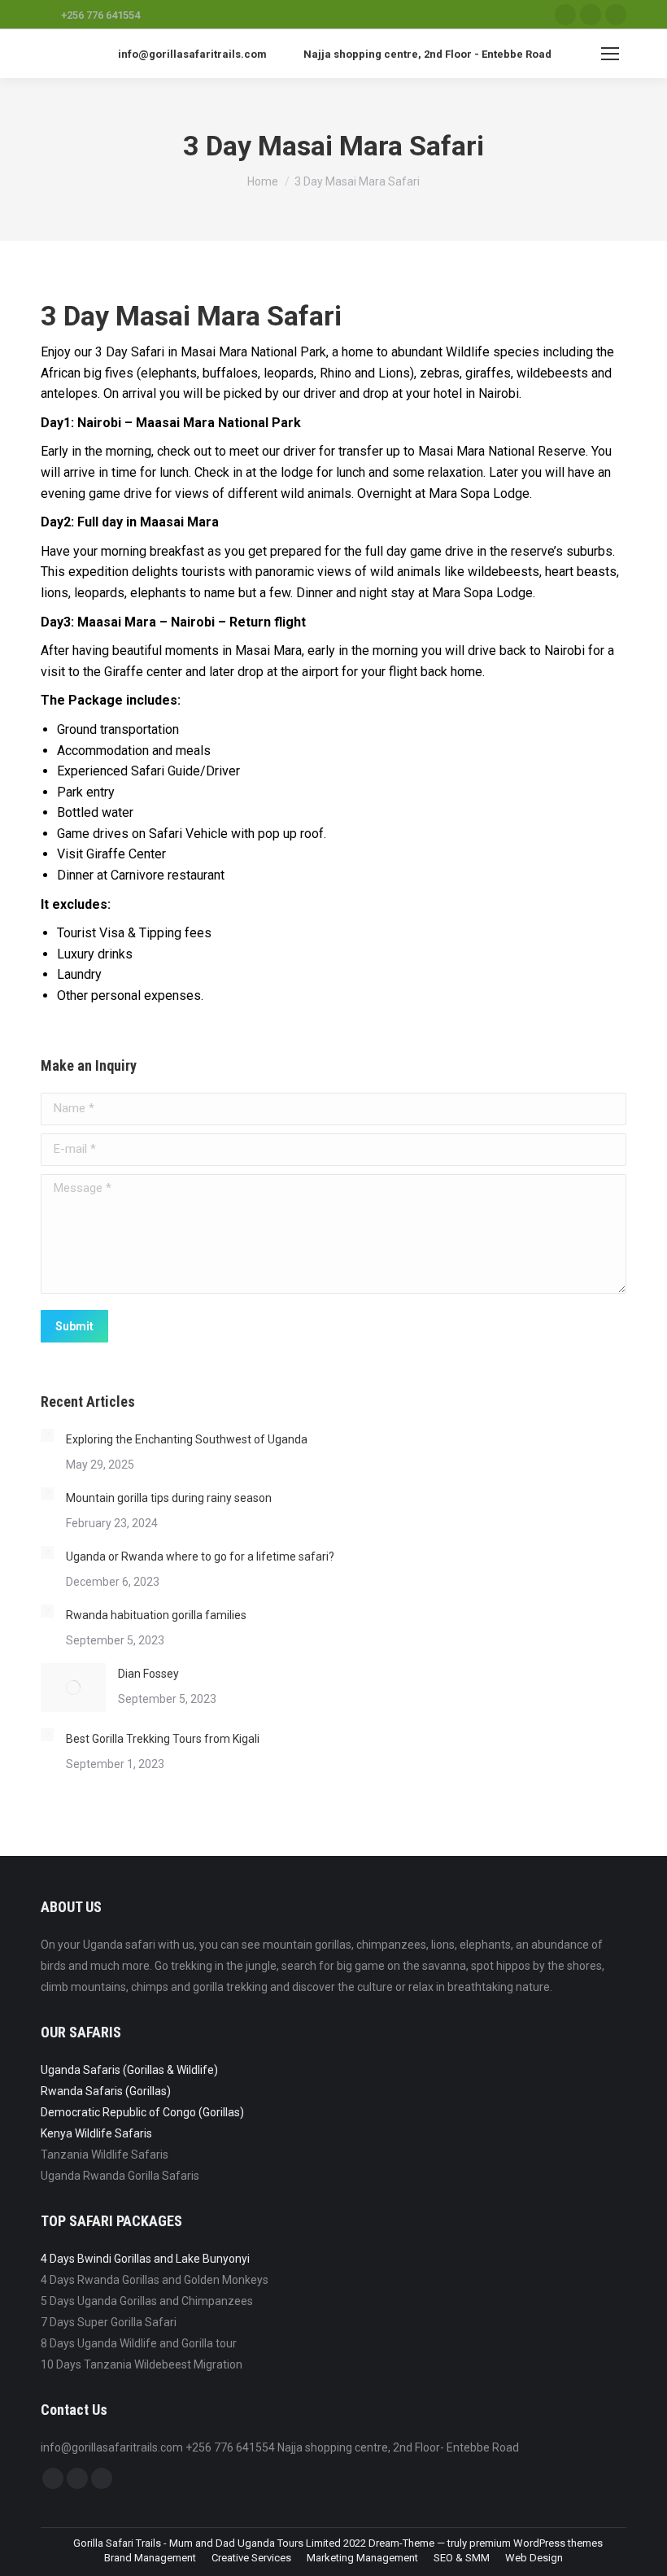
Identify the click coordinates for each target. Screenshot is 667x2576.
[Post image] (47, 1435)
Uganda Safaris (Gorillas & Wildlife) (129, 2070)
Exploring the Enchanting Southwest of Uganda (187, 1439)
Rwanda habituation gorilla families (156, 1615)
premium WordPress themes (536, 2543)
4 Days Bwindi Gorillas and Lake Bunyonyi (145, 2259)
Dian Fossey (148, 1674)
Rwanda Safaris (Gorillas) (106, 2091)
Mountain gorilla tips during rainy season (169, 1498)
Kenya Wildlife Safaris (96, 2133)
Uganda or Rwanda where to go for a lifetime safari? (200, 1557)
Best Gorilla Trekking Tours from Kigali (163, 1739)
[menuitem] (150, 2558)
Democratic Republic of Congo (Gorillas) (142, 2112)
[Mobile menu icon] (610, 54)
